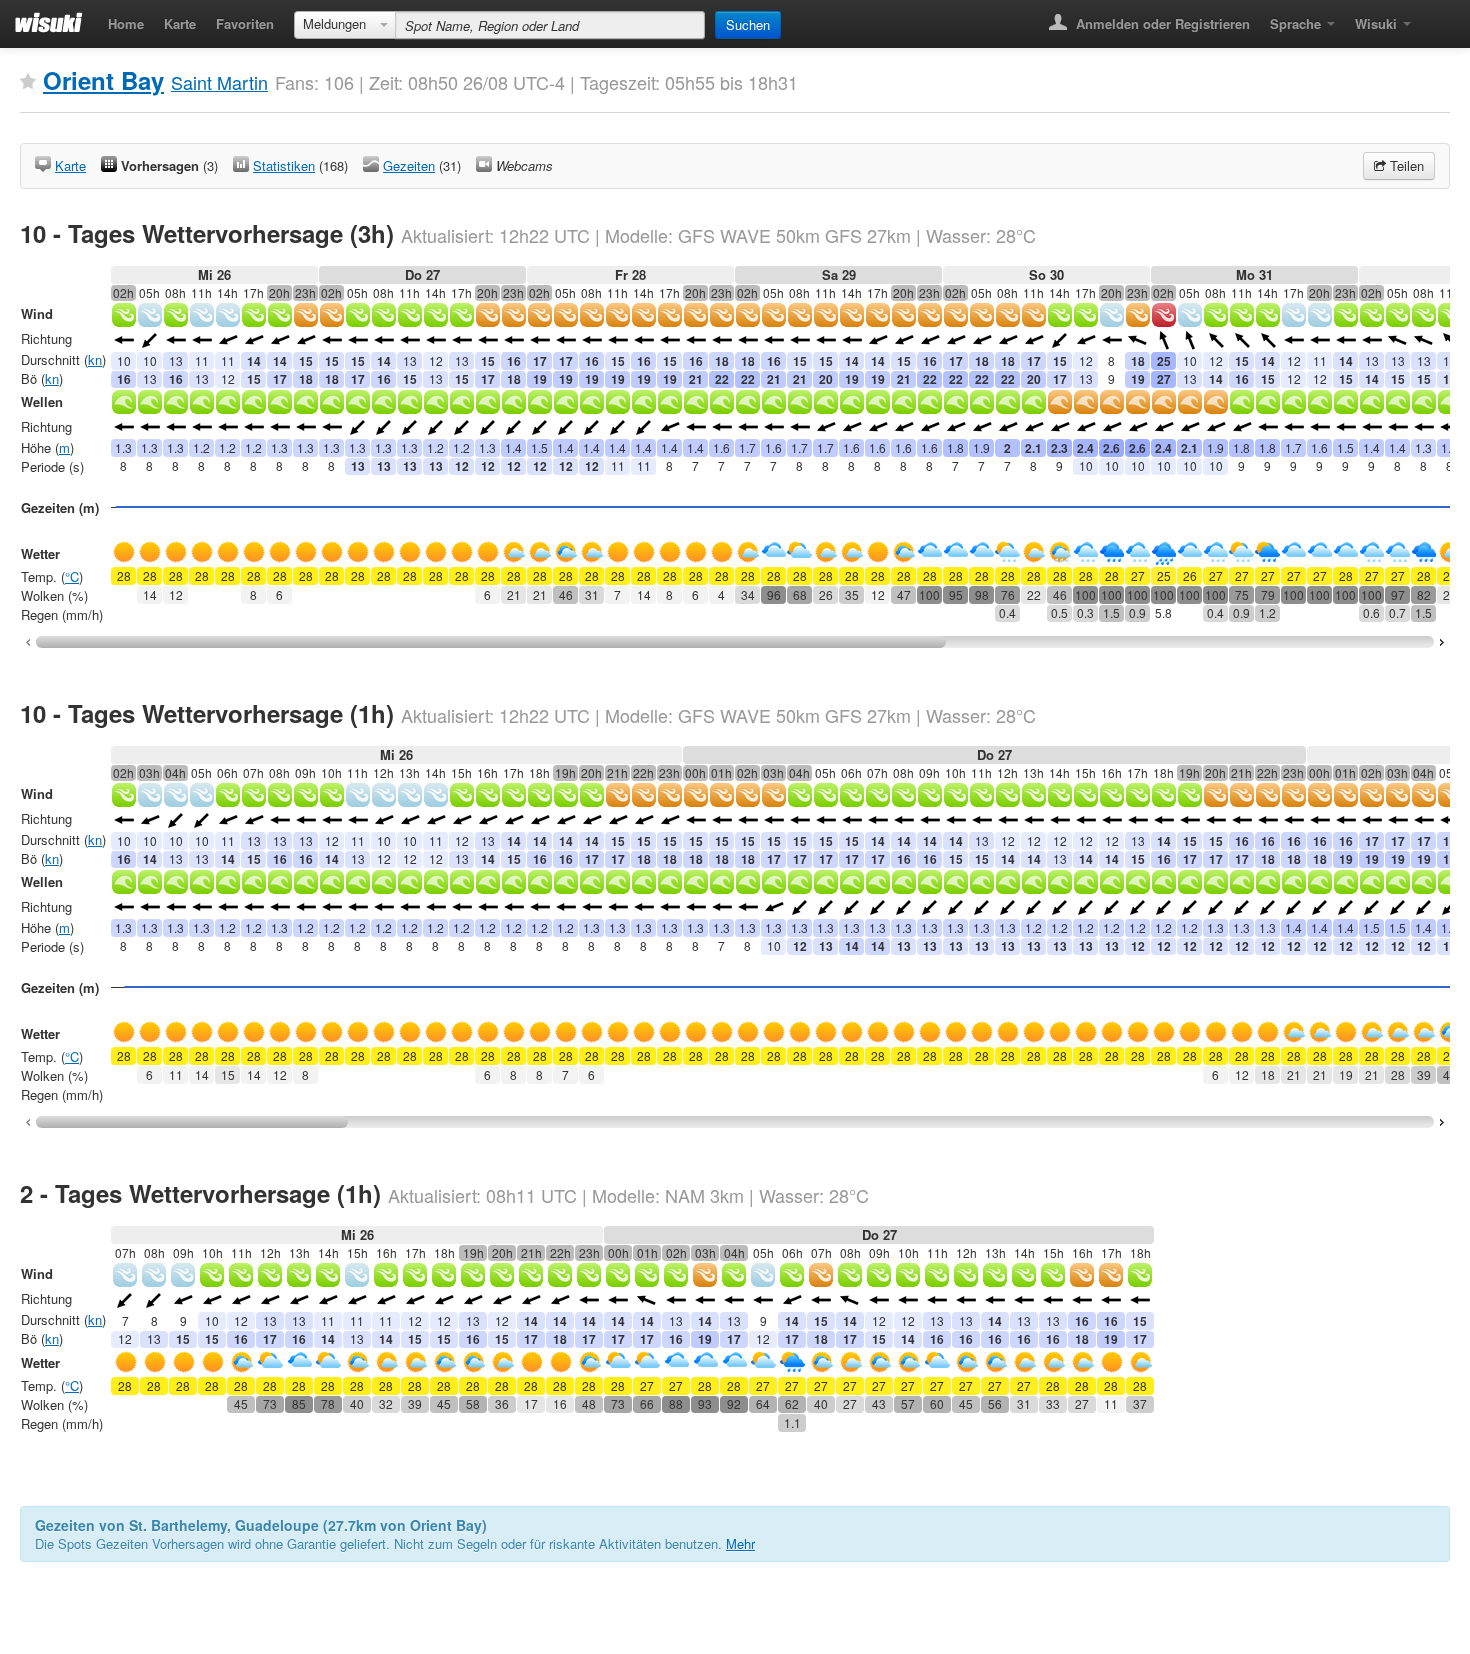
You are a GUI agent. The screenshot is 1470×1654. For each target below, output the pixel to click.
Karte (180, 23)
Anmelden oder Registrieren (1161, 23)
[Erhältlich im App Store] (1435, 17)
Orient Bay (103, 80)
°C (72, 576)
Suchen (748, 24)
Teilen (1405, 165)
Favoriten (245, 23)
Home (126, 23)
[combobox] (345, 25)
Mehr (740, 1543)
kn (95, 359)
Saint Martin (219, 82)
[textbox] (550, 25)
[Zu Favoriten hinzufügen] (28, 82)
